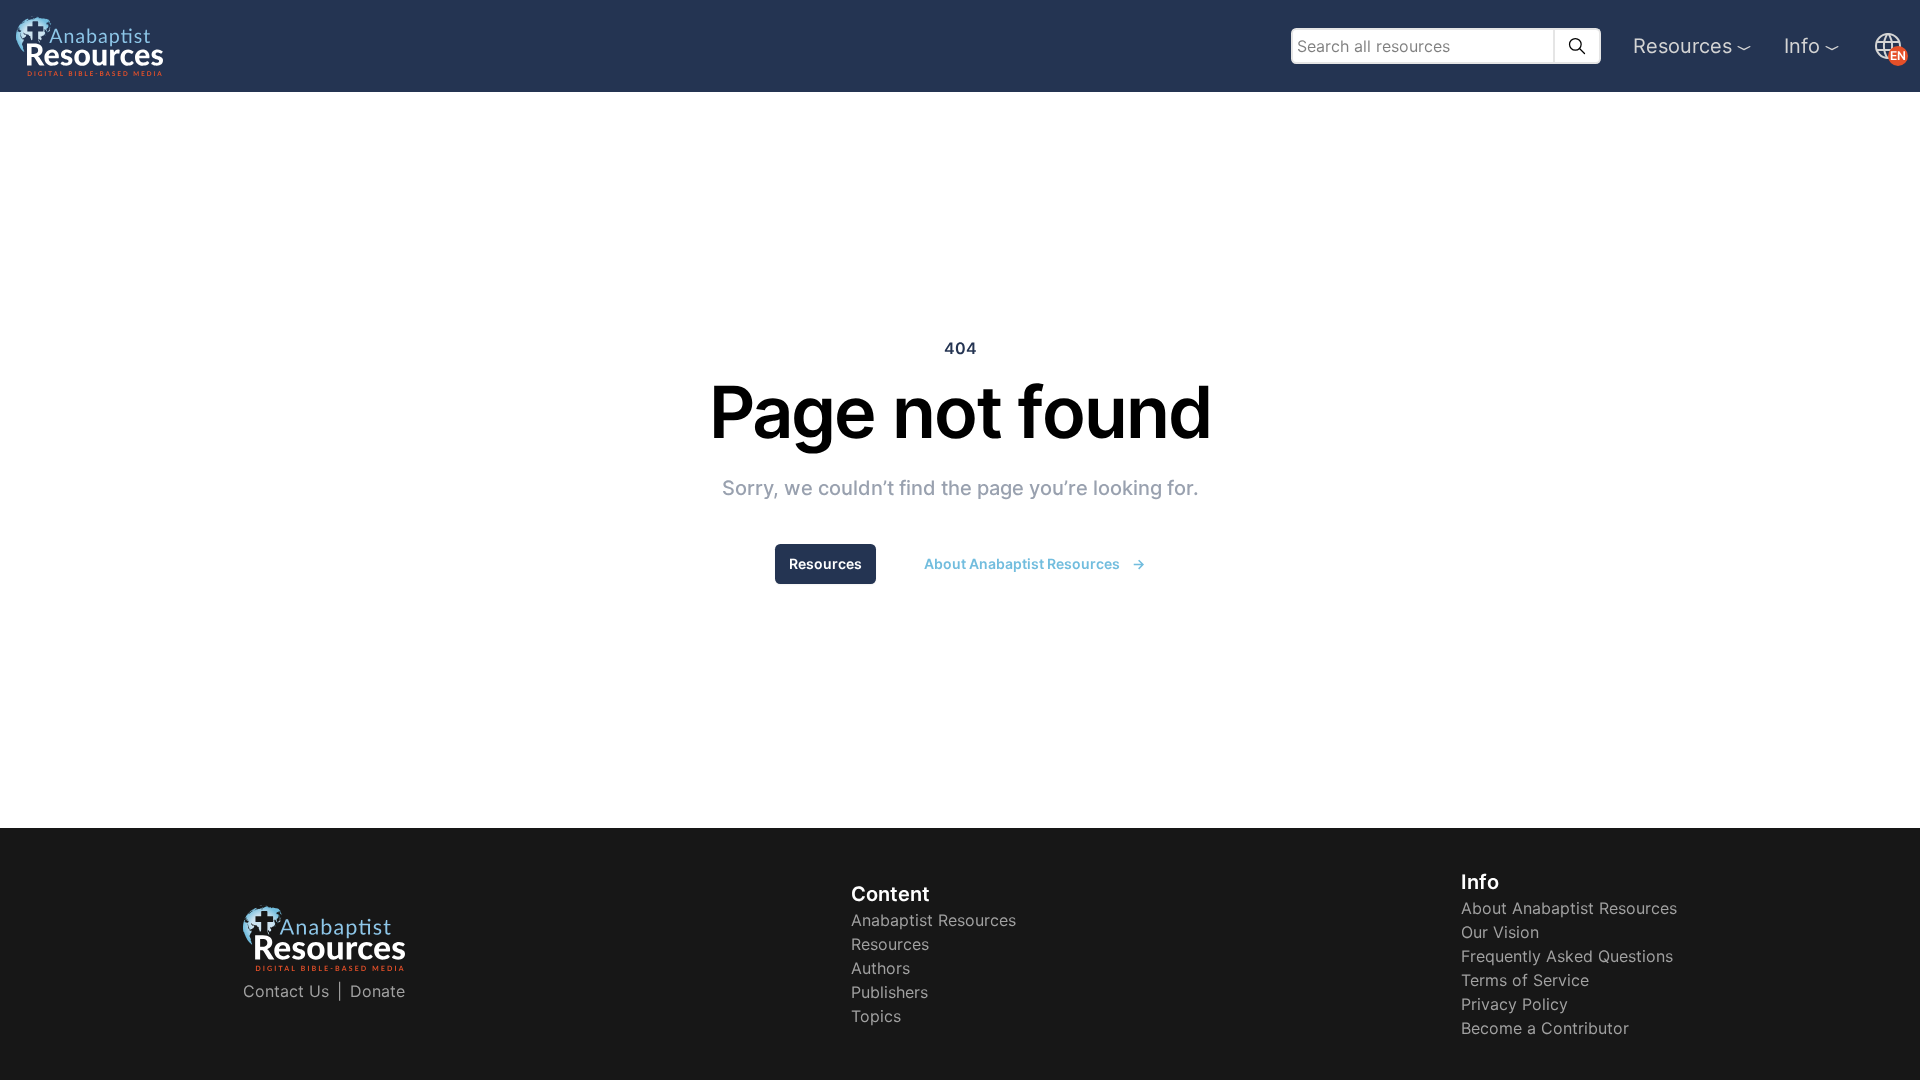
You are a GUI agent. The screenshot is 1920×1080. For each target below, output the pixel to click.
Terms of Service (1525, 980)
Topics (876, 1016)
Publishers (889, 992)
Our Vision (1500, 932)
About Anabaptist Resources (1034, 563)
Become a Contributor (1545, 1028)
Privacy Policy (1514, 1004)
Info (1802, 46)
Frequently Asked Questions (1567, 956)
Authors (880, 968)
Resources (1682, 46)
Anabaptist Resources (933, 920)
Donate (377, 991)
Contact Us (286, 991)
